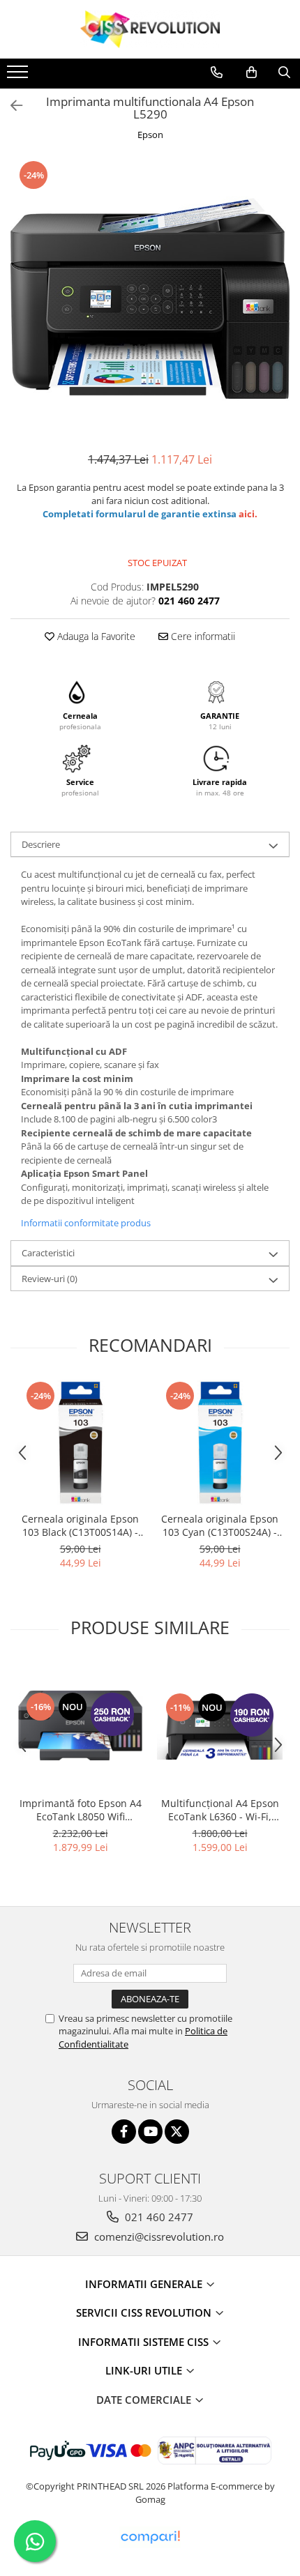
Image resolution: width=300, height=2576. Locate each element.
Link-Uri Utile (145, 2370)
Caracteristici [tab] (48, 1253)
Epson (150, 135)
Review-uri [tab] (50, 1279)
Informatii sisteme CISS (145, 2342)
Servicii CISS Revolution (145, 2312)
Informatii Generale (145, 2284)
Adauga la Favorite (95, 636)
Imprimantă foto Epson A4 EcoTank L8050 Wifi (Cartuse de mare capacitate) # (81, 1810)
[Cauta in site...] (284, 73)
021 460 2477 (158, 2217)
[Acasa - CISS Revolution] (150, 29)
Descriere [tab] (41, 844)
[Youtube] (150, 2132)
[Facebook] (124, 2132)
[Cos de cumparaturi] (252, 73)
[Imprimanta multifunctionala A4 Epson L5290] (150, 298)
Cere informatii (202, 636)
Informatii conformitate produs (86, 1223)
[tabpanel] (150, 298)
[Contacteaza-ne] (217, 73)
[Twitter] (177, 2132)
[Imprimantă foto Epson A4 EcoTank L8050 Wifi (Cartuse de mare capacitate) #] (80, 1726)
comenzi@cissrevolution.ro (158, 2236)
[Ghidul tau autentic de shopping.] (150, 2537)
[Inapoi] (10, 106)
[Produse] (19, 76)
